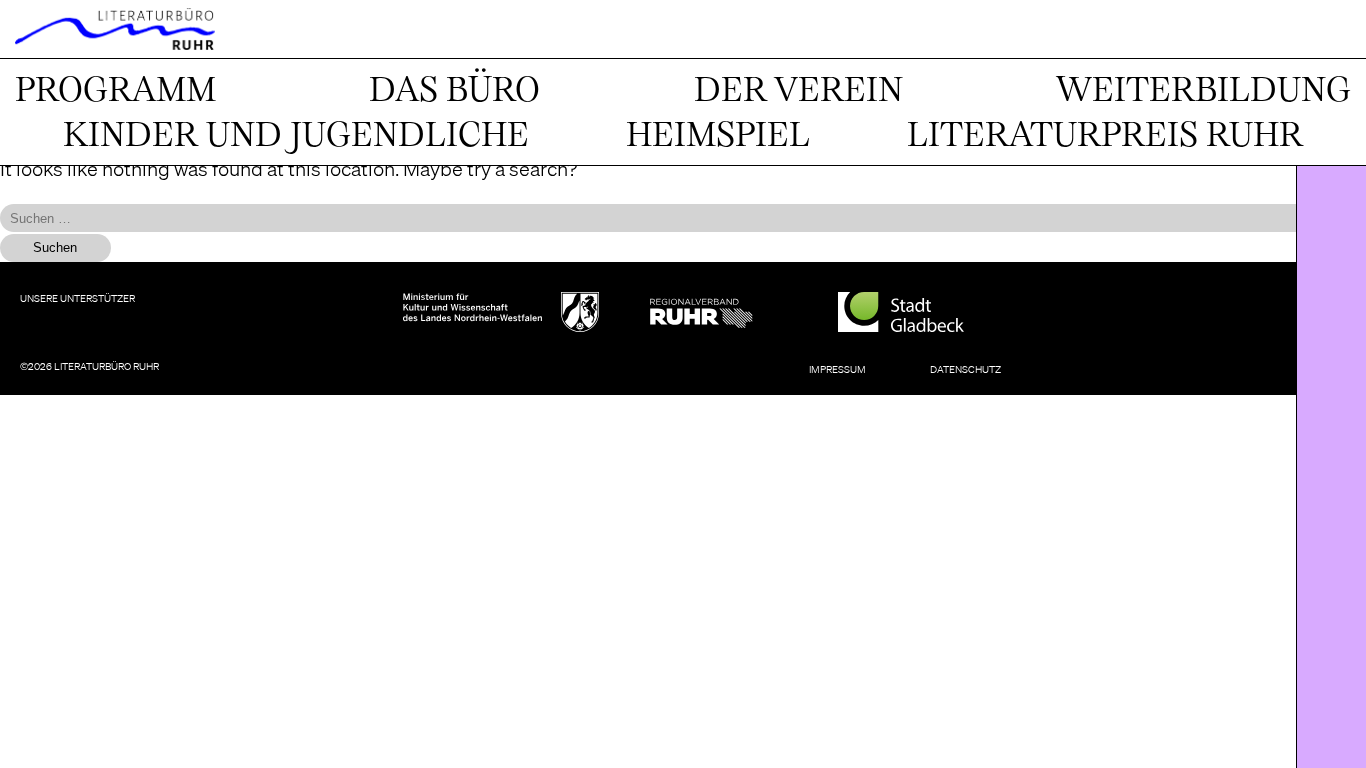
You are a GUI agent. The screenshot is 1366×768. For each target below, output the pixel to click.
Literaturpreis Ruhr (1105, 137)
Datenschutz (965, 369)
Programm (115, 92)
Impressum (837, 369)
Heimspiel (718, 137)
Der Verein (798, 92)
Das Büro (454, 92)
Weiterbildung (1203, 92)
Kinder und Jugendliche (296, 137)
